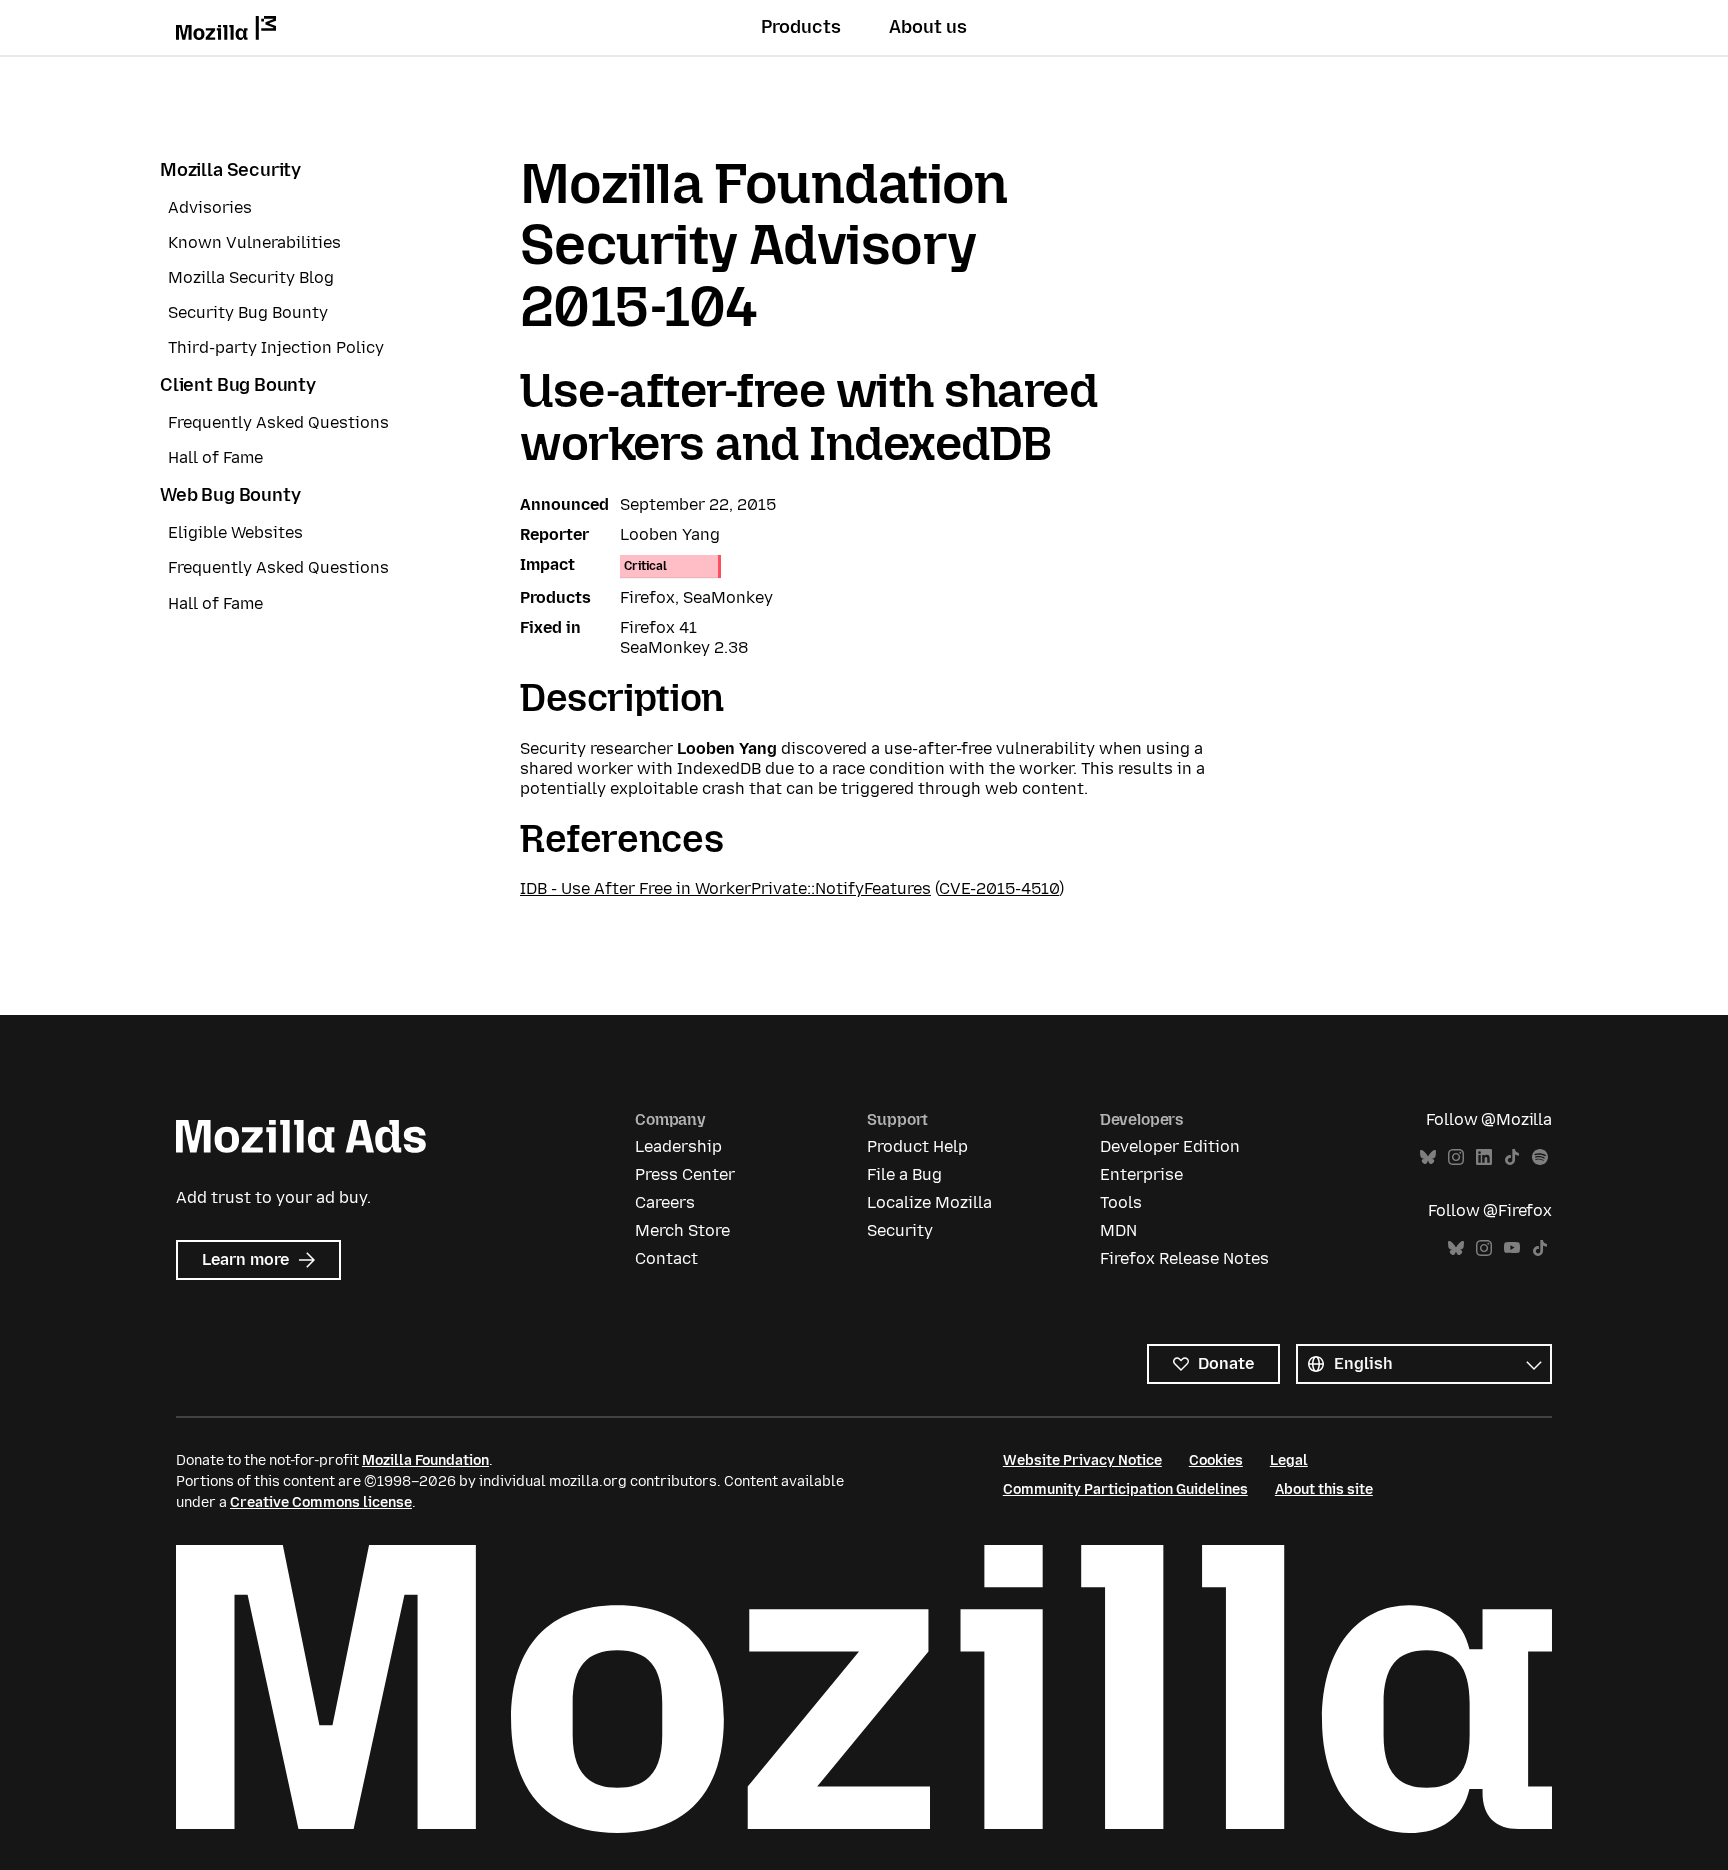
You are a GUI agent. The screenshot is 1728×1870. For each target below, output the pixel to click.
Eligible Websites (235, 532)
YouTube (1512, 1248)
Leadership (678, 1146)
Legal (1289, 1460)
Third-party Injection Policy (276, 347)
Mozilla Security (230, 170)
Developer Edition (1170, 1146)
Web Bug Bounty (230, 495)
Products (801, 27)
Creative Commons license (321, 1502)
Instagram (1456, 1157)
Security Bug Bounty (248, 312)
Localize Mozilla (929, 1202)
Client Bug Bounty (238, 385)
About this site (1324, 1489)
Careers (665, 1202)
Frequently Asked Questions (278, 422)
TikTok (1512, 1157)
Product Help (917, 1146)
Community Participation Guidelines (1125, 1489)
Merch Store (682, 1230)
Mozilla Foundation (425, 1460)
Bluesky (1428, 1157)
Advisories (210, 207)
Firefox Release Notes (1184, 1258)
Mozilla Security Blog (251, 277)
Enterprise (1141, 1174)
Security (900, 1230)
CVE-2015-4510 (999, 888)
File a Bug (904, 1174)
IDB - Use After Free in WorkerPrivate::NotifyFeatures (725, 888)
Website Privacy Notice (1082, 1460)
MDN (1118, 1230)
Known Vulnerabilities (254, 242)
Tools (1121, 1202)
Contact (666, 1258)
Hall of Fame (215, 457)
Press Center (685, 1174)
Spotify (1540, 1157)
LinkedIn (1484, 1157)
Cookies (1216, 1460)
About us (928, 27)
